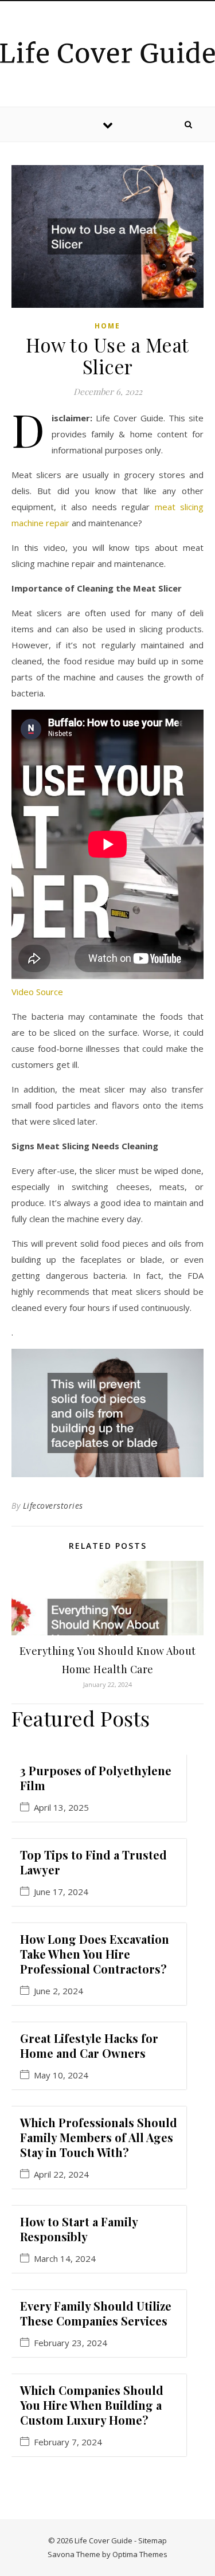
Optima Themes (140, 2554)
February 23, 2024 (71, 2343)
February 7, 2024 (68, 2442)
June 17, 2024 (61, 1892)
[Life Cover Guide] (107, 52)
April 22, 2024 (61, 2174)
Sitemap (153, 2540)
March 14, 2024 (65, 2259)
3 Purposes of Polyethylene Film (96, 1778)
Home (107, 326)
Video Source (37, 992)
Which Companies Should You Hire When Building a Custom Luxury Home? (92, 2405)
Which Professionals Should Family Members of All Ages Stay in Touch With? (99, 2137)
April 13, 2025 (61, 1808)
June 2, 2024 (58, 1991)
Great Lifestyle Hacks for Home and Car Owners (89, 2045)
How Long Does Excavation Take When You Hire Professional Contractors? (95, 1954)
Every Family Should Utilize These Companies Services (96, 2313)
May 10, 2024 (61, 2075)
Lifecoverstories (53, 1506)
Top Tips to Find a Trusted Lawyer (93, 1862)
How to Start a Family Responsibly (79, 2229)
